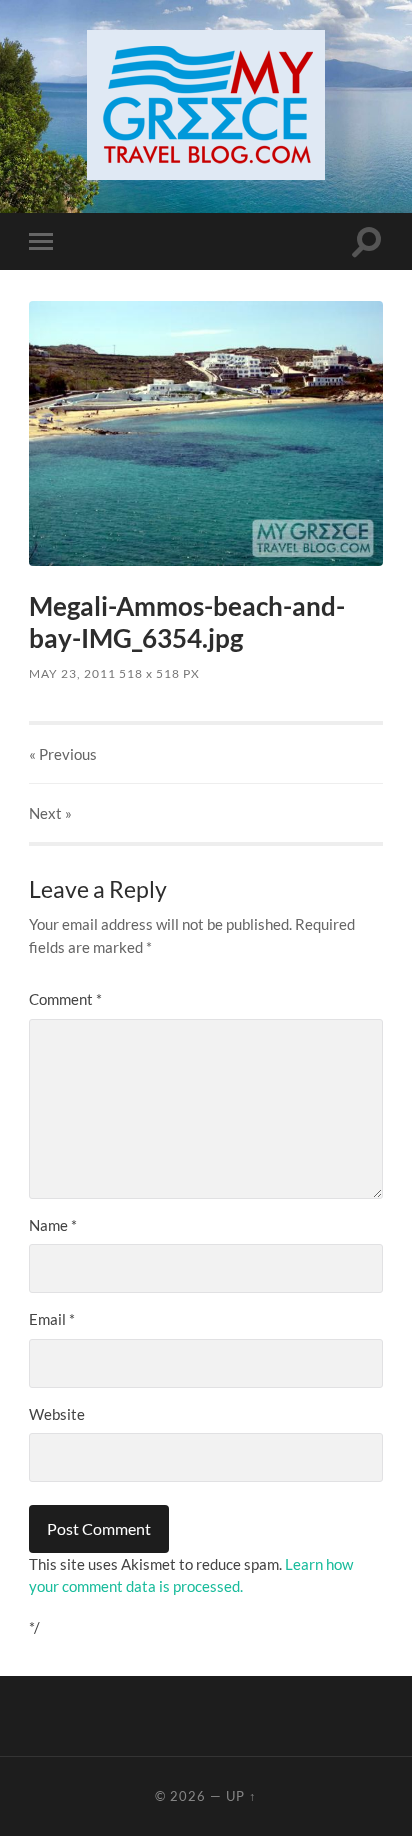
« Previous (63, 754)
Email (52, 1319)
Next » (50, 813)
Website (57, 1414)
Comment (65, 999)
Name (53, 1225)
